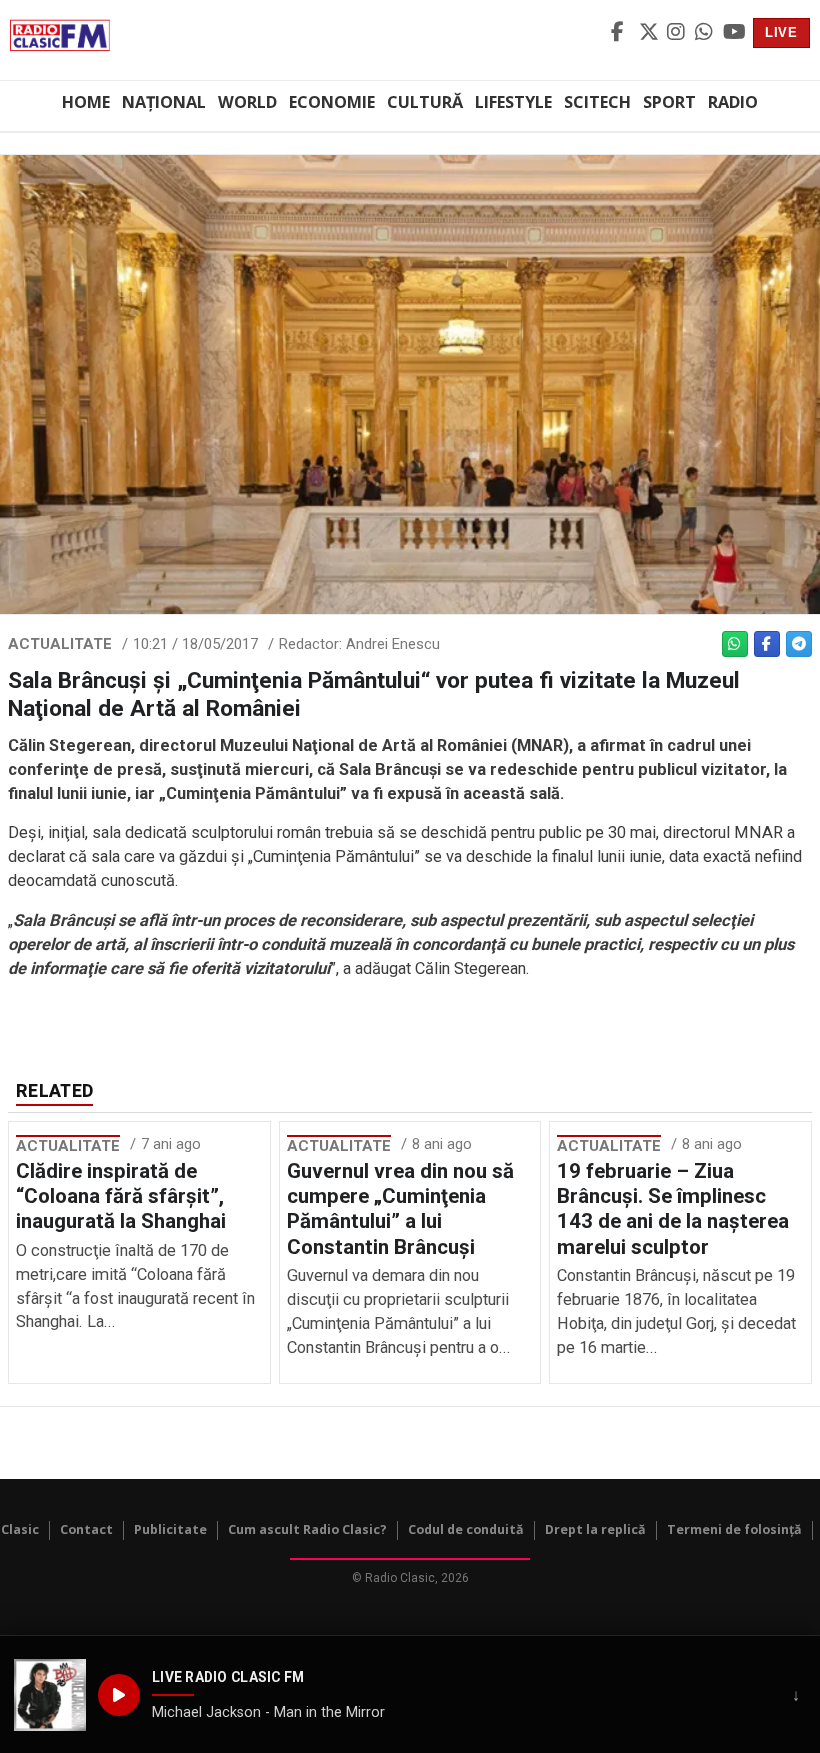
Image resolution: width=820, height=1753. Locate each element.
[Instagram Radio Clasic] (678, 33)
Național (164, 102)
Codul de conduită (466, 1529)
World (247, 102)
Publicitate (170, 1529)
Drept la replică (595, 1529)
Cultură (425, 102)
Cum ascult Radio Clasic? (307, 1529)
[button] (50, 1695)
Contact (86, 1529)
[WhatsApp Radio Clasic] (706, 33)
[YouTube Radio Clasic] (734, 33)
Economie (332, 102)
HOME (86, 102)
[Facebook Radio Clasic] (622, 33)
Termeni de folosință (734, 1529)
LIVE (781, 32)
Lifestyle (513, 102)
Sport (669, 102)
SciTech (597, 102)
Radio (733, 102)
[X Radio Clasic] (650, 33)
